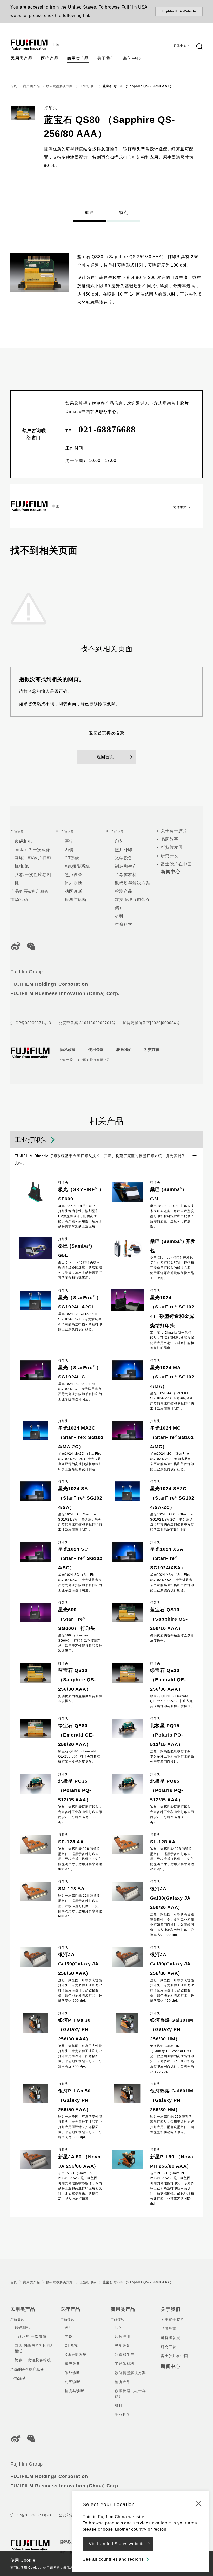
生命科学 (124, 924)
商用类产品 (32, 86)
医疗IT (71, 841)
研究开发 (170, 856)
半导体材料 (126, 875)
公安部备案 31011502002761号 (87, 1023)
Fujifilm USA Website (179, 11)
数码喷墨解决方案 (60, 86)
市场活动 (19, 899)
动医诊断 (74, 891)
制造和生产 (126, 866)
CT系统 (72, 858)
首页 (14, 86)
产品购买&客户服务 (30, 891)
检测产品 (124, 891)
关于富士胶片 (174, 831)
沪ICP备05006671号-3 (31, 1023)
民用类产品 (23, 2309)
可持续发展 (172, 847)
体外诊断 (74, 883)
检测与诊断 (76, 899)
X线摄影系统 (77, 866)
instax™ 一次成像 (32, 850)
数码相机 (23, 841)
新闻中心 (171, 872)
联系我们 (124, 1049)
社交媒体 (152, 1049)
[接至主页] (29, 45)
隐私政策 (68, 1049)
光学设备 (124, 858)
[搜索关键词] (199, 47)
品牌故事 (170, 839)
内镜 (69, 850)
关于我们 (171, 2309)
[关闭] (198, 2503)
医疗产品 (70, 2309)
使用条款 (96, 1049)
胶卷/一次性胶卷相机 (33, 2360)
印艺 (119, 841)
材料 (119, 916)
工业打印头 (88, 86)
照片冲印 (124, 850)
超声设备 (74, 875)
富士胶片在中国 (176, 864)
